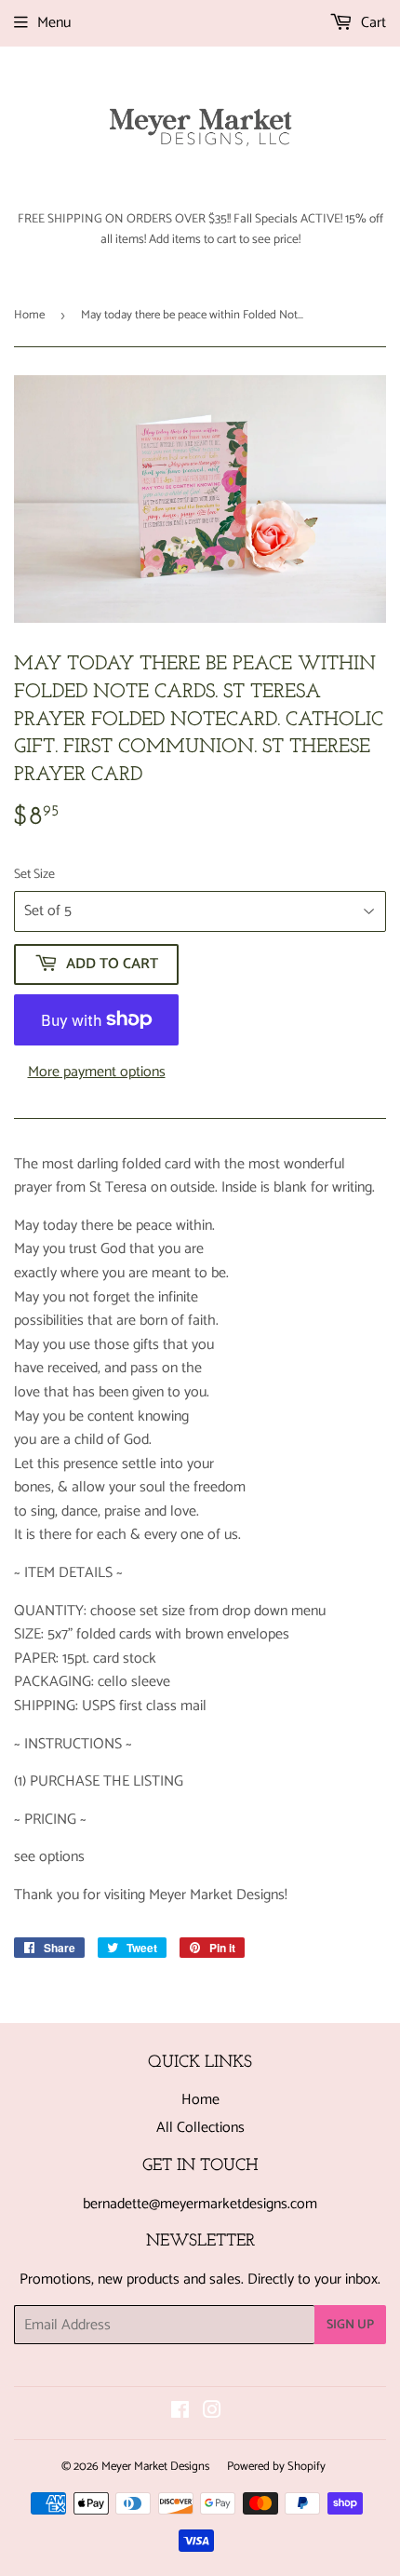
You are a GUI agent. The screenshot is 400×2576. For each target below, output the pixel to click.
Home (29, 315)
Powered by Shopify (276, 2467)
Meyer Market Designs (155, 2467)
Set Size (34, 875)
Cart (372, 23)
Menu (54, 23)
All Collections (200, 2128)
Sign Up (350, 2325)
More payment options (97, 1072)
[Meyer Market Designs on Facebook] (180, 2413)
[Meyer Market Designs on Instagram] (212, 2413)
